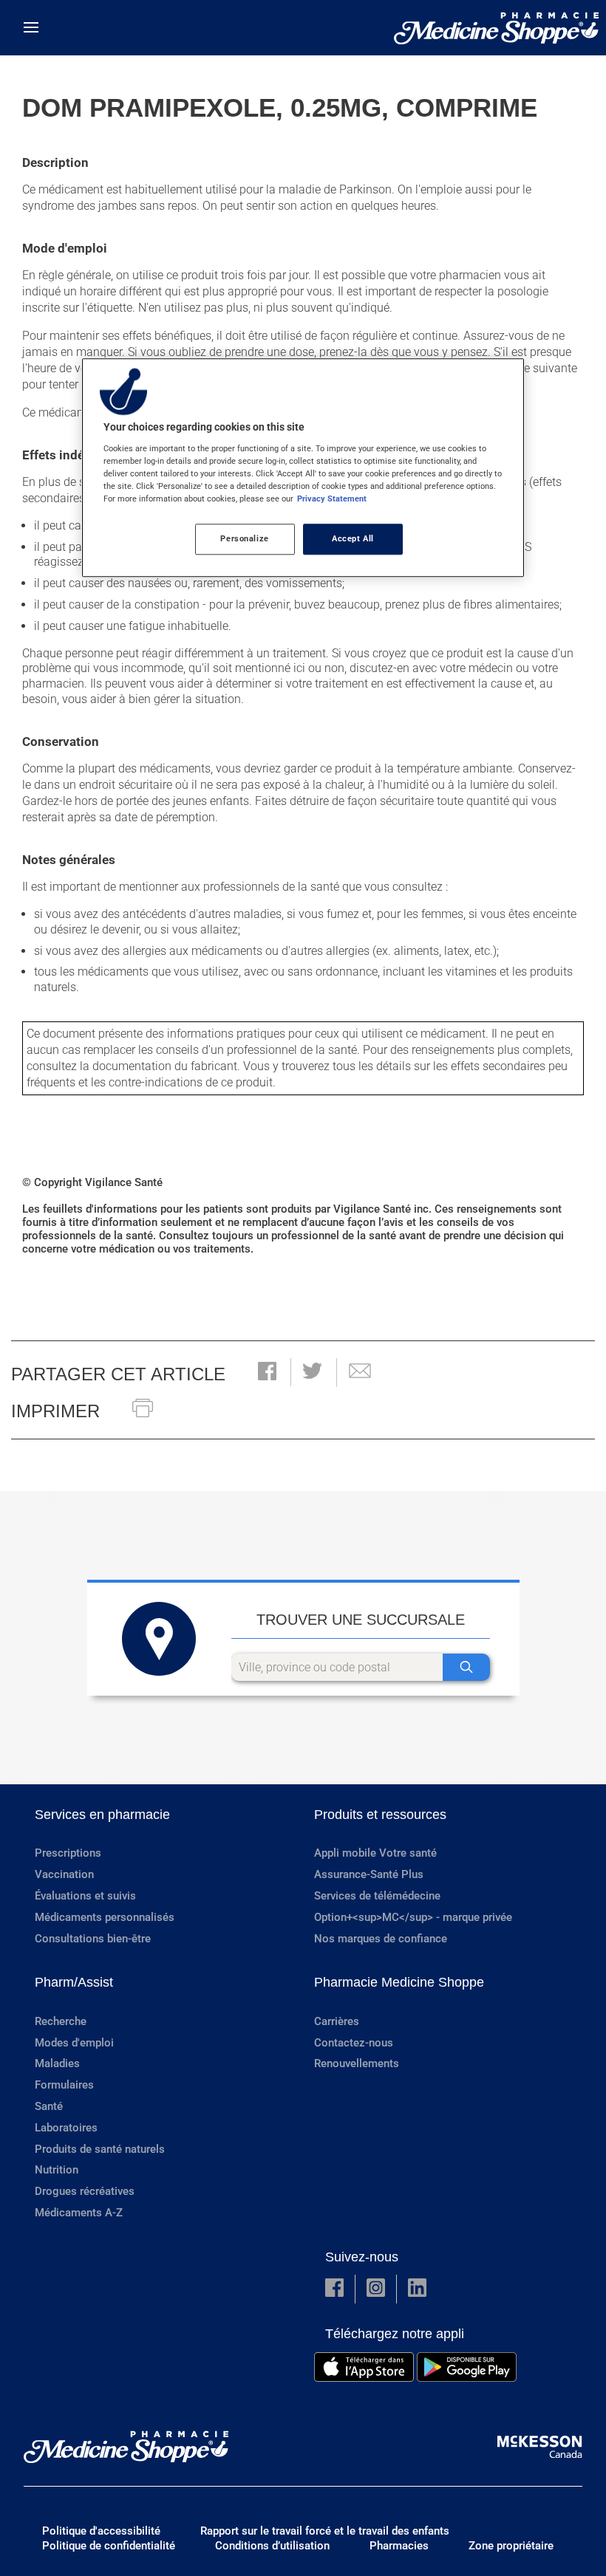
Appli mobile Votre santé (375, 1853)
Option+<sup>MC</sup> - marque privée (413, 1917)
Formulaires (64, 2085)
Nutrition (57, 2170)
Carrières (337, 2021)
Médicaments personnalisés (105, 1917)
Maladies (57, 2063)
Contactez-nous (354, 2043)
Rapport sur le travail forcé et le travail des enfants (325, 2531)
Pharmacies (399, 2546)
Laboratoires (66, 2128)
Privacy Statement (332, 499)
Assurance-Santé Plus (369, 1874)
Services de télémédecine (377, 1896)
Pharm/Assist (74, 1982)
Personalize (244, 538)
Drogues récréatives (85, 2191)
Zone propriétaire (511, 2546)
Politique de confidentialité (109, 2546)
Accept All (353, 538)
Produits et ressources (380, 1815)
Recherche (61, 2021)
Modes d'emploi (74, 2043)
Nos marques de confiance (381, 1939)
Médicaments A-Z (79, 2213)
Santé (49, 2106)
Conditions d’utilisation (272, 2546)
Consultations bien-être (93, 1939)
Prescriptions (68, 1853)
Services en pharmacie (102, 1815)
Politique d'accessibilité (101, 2531)
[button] (267, 1373)
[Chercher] (466, 1667)
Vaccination (64, 1874)
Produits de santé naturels (100, 2149)
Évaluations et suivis (85, 1896)
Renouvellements (357, 2063)
